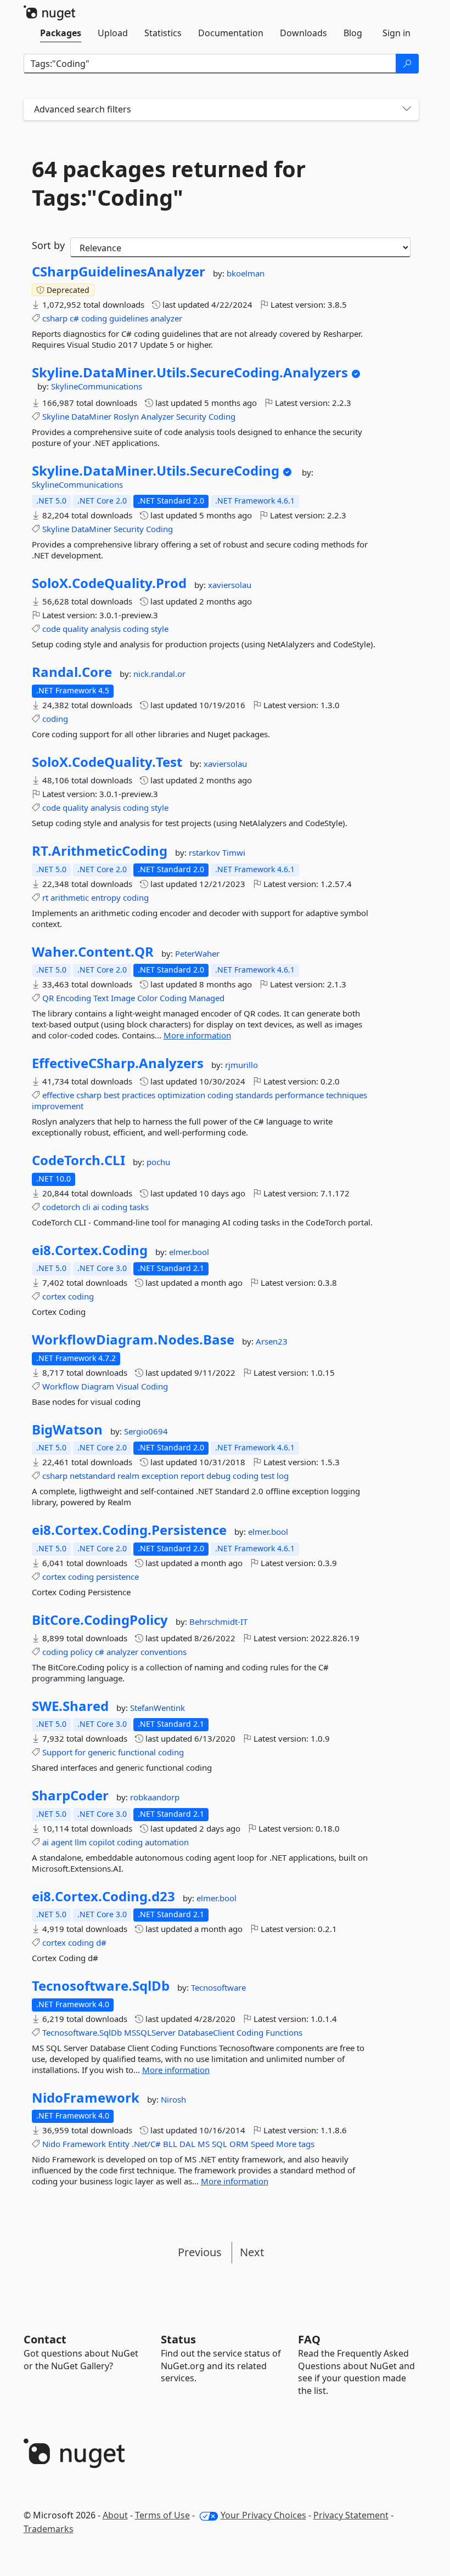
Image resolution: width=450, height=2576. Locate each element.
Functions (284, 2032)
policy (81, 1652)
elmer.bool (189, 1252)
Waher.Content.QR (93, 952)
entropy (106, 897)
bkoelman (246, 273)
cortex (54, 1296)
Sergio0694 (146, 1431)
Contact (45, 2339)
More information (197, 1035)
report (192, 1476)
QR (48, 998)
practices (139, 1095)
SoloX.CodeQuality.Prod (109, 583)
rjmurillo (241, 1065)
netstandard (92, 1476)
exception (160, 1476)
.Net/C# (146, 2144)
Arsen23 (272, 1341)
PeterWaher (197, 953)
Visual (128, 1386)
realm (128, 1476)
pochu (158, 1162)
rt (45, 897)
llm (81, 1842)
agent (62, 1842)
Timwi (234, 852)
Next (252, 2252)
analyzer (166, 318)
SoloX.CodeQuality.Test (107, 762)
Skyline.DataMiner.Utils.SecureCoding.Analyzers (190, 372)
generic (102, 1752)
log (283, 1476)
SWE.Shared (70, 1706)
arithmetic (70, 897)
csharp (55, 318)
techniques (347, 1095)
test (268, 1476)
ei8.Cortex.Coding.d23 (103, 1896)
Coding (222, 416)
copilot (102, 1842)
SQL (220, 2144)
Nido (51, 2144)
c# (74, 318)
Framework (84, 2144)
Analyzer (157, 416)
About (115, 2515)
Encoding (74, 998)
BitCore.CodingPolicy (100, 1620)
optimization (181, 1095)
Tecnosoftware (218, 1987)
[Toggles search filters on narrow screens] (407, 109)
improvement (58, 1106)
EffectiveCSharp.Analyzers (118, 1063)
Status (178, 2339)
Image (123, 998)
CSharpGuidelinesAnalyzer (119, 272)
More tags (295, 2144)
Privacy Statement (351, 2515)
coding (94, 318)
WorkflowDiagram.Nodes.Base (133, 1340)
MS (204, 2144)
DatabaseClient (206, 2032)
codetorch (61, 1207)
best (112, 1095)
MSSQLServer (150, 2032)
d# (101, 1942)
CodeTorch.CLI (78, 1160)
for (80, 1752)
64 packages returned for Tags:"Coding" (169, 183)
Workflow (61, 1386)
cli (86, 1207)
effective (58, 1095)
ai (96, 1207)
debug (218, 1476)
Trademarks (49, 2529)
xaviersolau (230, 585)
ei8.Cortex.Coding (90, 1250)
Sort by (48, 245)
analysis (106, 629)
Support (57, 1752)
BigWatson (67, 1430)
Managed (207, 998)
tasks (139, 1207)
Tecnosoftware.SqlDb (101, 1986)
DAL (187, 2144)
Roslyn (126, 416)
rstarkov (206, 852)
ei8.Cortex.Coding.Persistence (129, 1530)
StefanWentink (157, 1708)
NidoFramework (86, 2098)
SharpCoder (70, 1795)
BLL (170, 2144)
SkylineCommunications (97, 386)
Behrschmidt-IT (218, 1622)
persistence (117, 1577)
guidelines (129, 318)
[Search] (407, 64)
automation (167, 1842)
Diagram (98, 1386)
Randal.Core (72, 672)
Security (191, 416)
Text (101, 998)
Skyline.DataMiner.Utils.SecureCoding (156, 471)
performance (299, 1095)
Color (147, 998)
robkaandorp (155, 1797)
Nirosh (173, 2099)
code (51, 629)
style (160, 629)
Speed (262, 2144)
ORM (239, 2144)
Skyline (56, 416)
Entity (119, 2144)
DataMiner (91, 416)
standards (254, 1095)
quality (75, 629)
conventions (164, 1652)
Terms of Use (162, 2515)
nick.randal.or (159, 674)
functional (137, 1752)
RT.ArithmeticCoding (100, 851)
